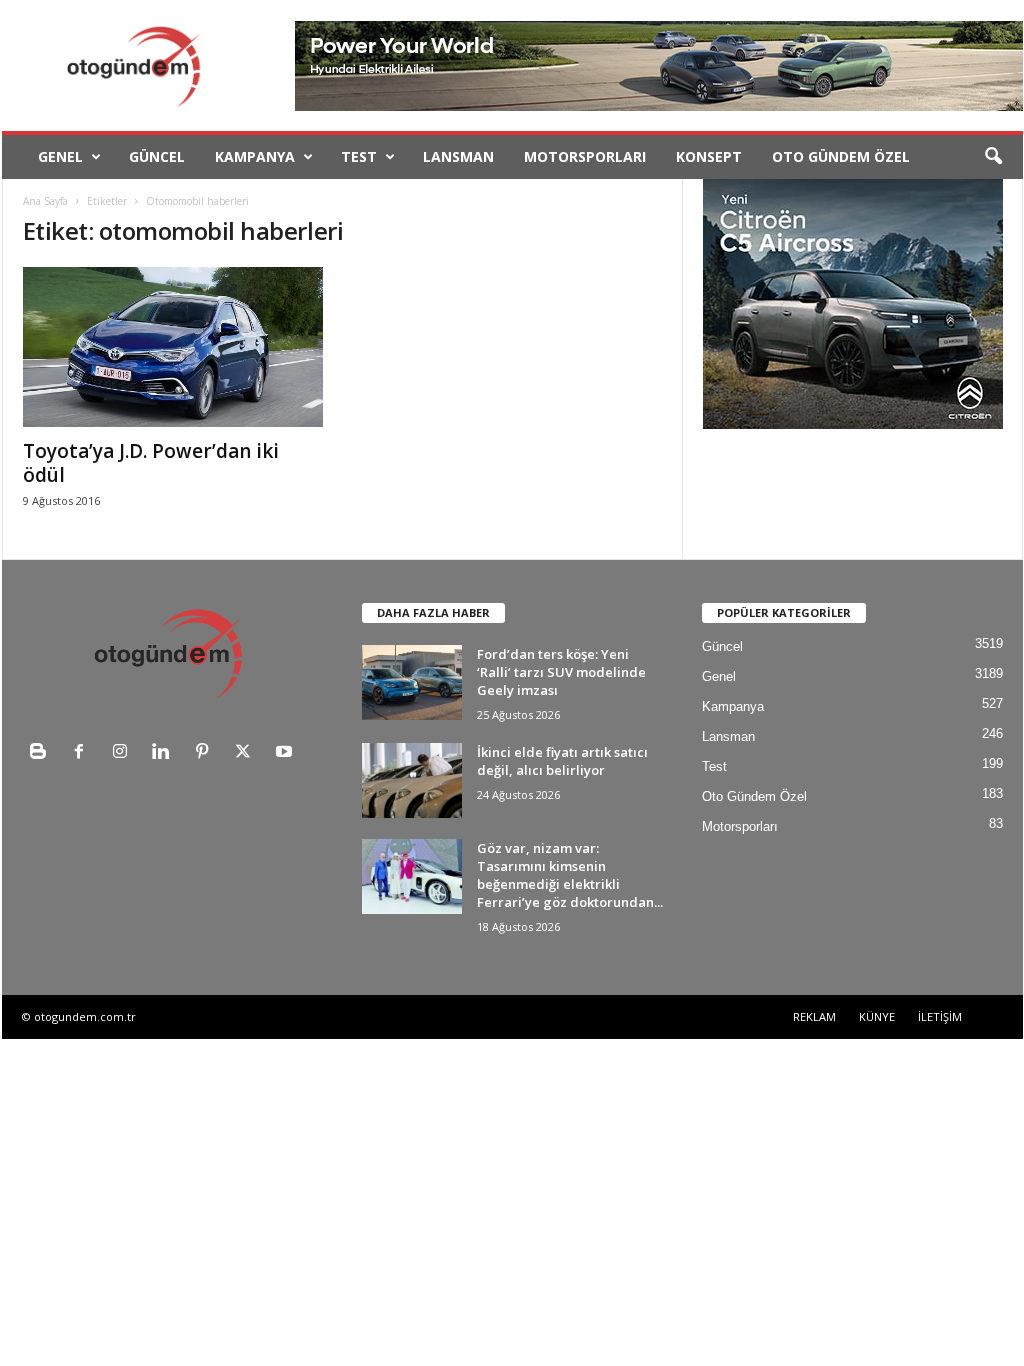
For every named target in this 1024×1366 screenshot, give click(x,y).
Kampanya (255, 156)
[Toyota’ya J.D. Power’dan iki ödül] (173, 347)
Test (359, 156)
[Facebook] (83, 753)
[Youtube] (286, 753)
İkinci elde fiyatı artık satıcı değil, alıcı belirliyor (562, 761)
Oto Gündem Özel (841, 156)
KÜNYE (877, 1016)
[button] (993, 157)
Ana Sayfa (45, 201)
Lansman (458, 156)
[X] (247, 753)
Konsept (709, 156)
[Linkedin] (165, 753)
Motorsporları (585, 156)
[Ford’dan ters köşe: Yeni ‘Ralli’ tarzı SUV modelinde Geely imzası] (412, 682)
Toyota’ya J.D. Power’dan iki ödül (151, 463)
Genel (60, 156)
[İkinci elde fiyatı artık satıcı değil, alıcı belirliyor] (412, 780)
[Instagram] (124, 753)
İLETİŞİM (940, 1016)
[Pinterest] (206, 753)
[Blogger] (42, 753)
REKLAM (814, 1016)
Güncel (157, 156)
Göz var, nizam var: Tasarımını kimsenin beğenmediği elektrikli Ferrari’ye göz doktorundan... (570, 875)
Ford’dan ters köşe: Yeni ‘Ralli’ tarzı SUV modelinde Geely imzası (561, 672)
